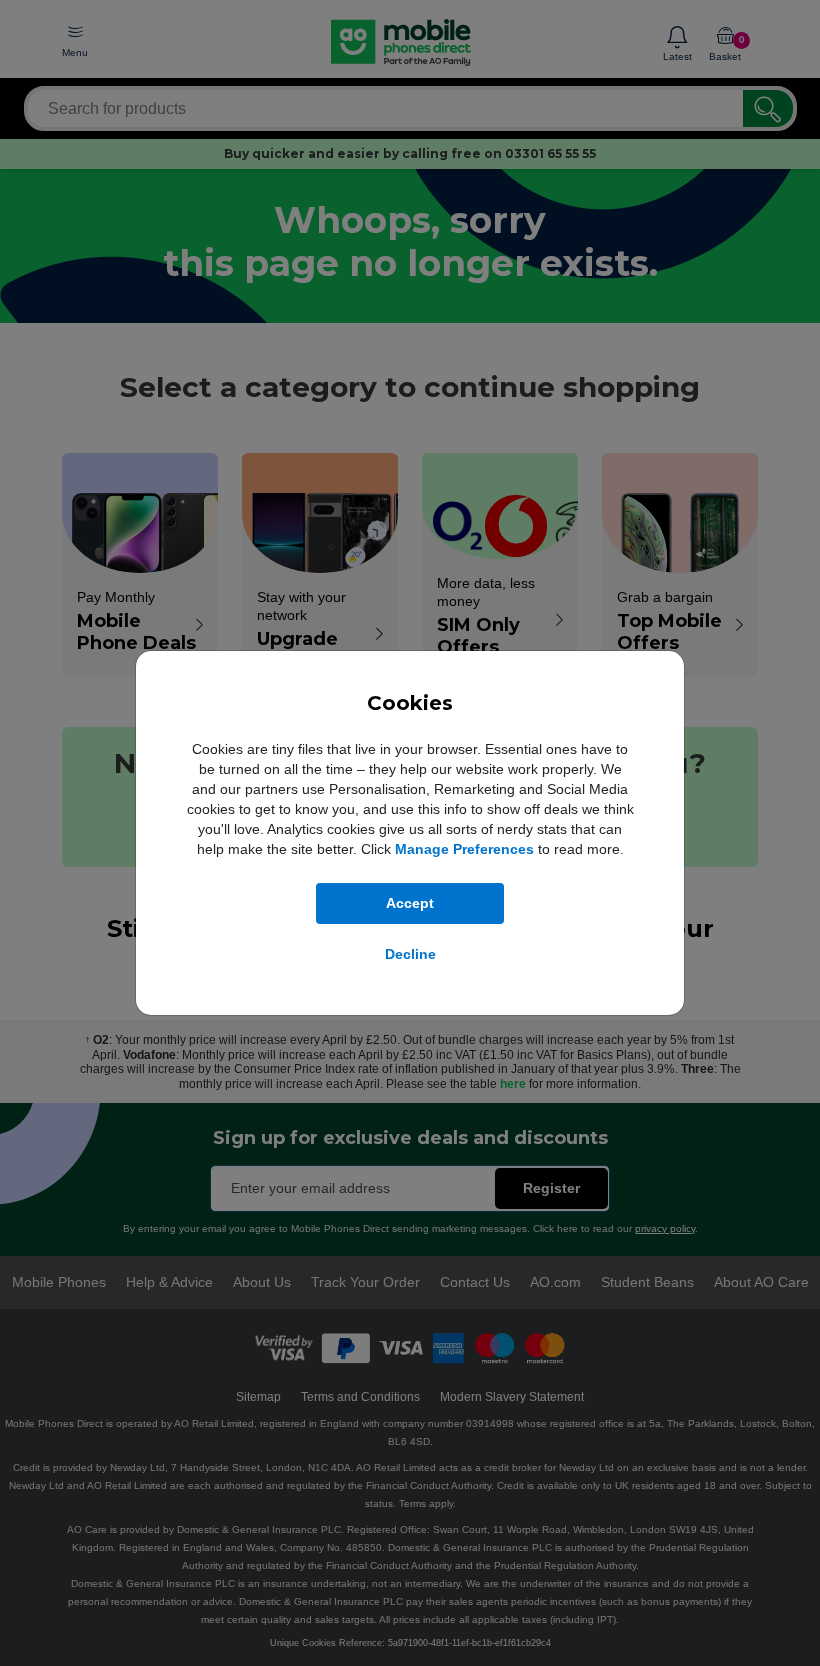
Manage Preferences (464, 849)
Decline (410, 954)
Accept (410, 903)
